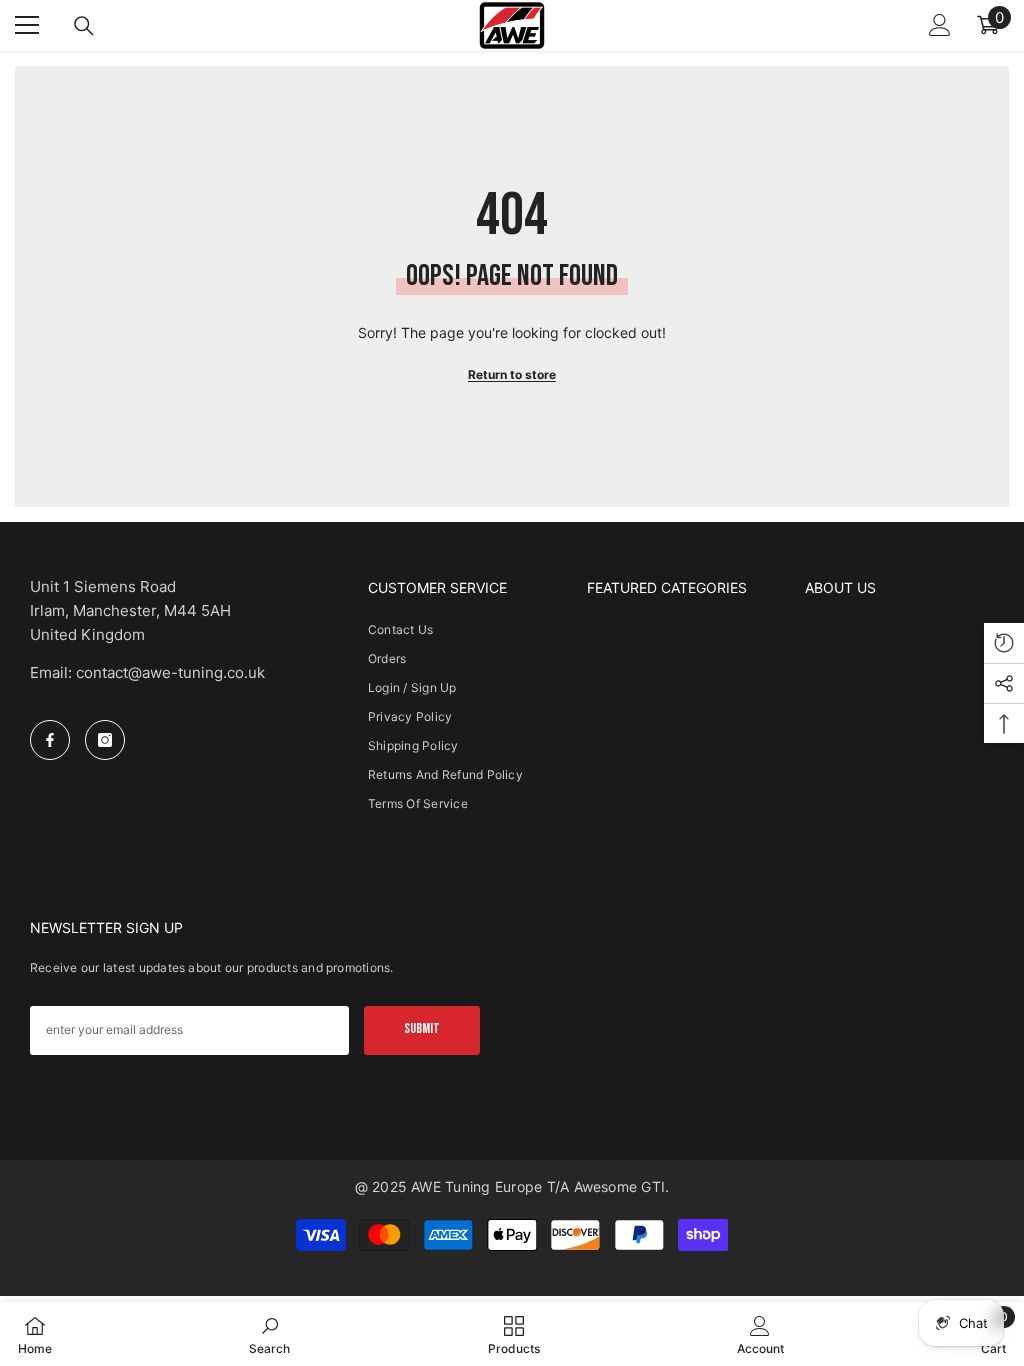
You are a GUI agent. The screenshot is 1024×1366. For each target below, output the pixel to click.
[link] (269, 1334)
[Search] (84, 26)
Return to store (512, 374)
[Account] (940, 25)
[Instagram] (105, 740)
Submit (422, 1028)
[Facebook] (50, 740)
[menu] (27, 25)
